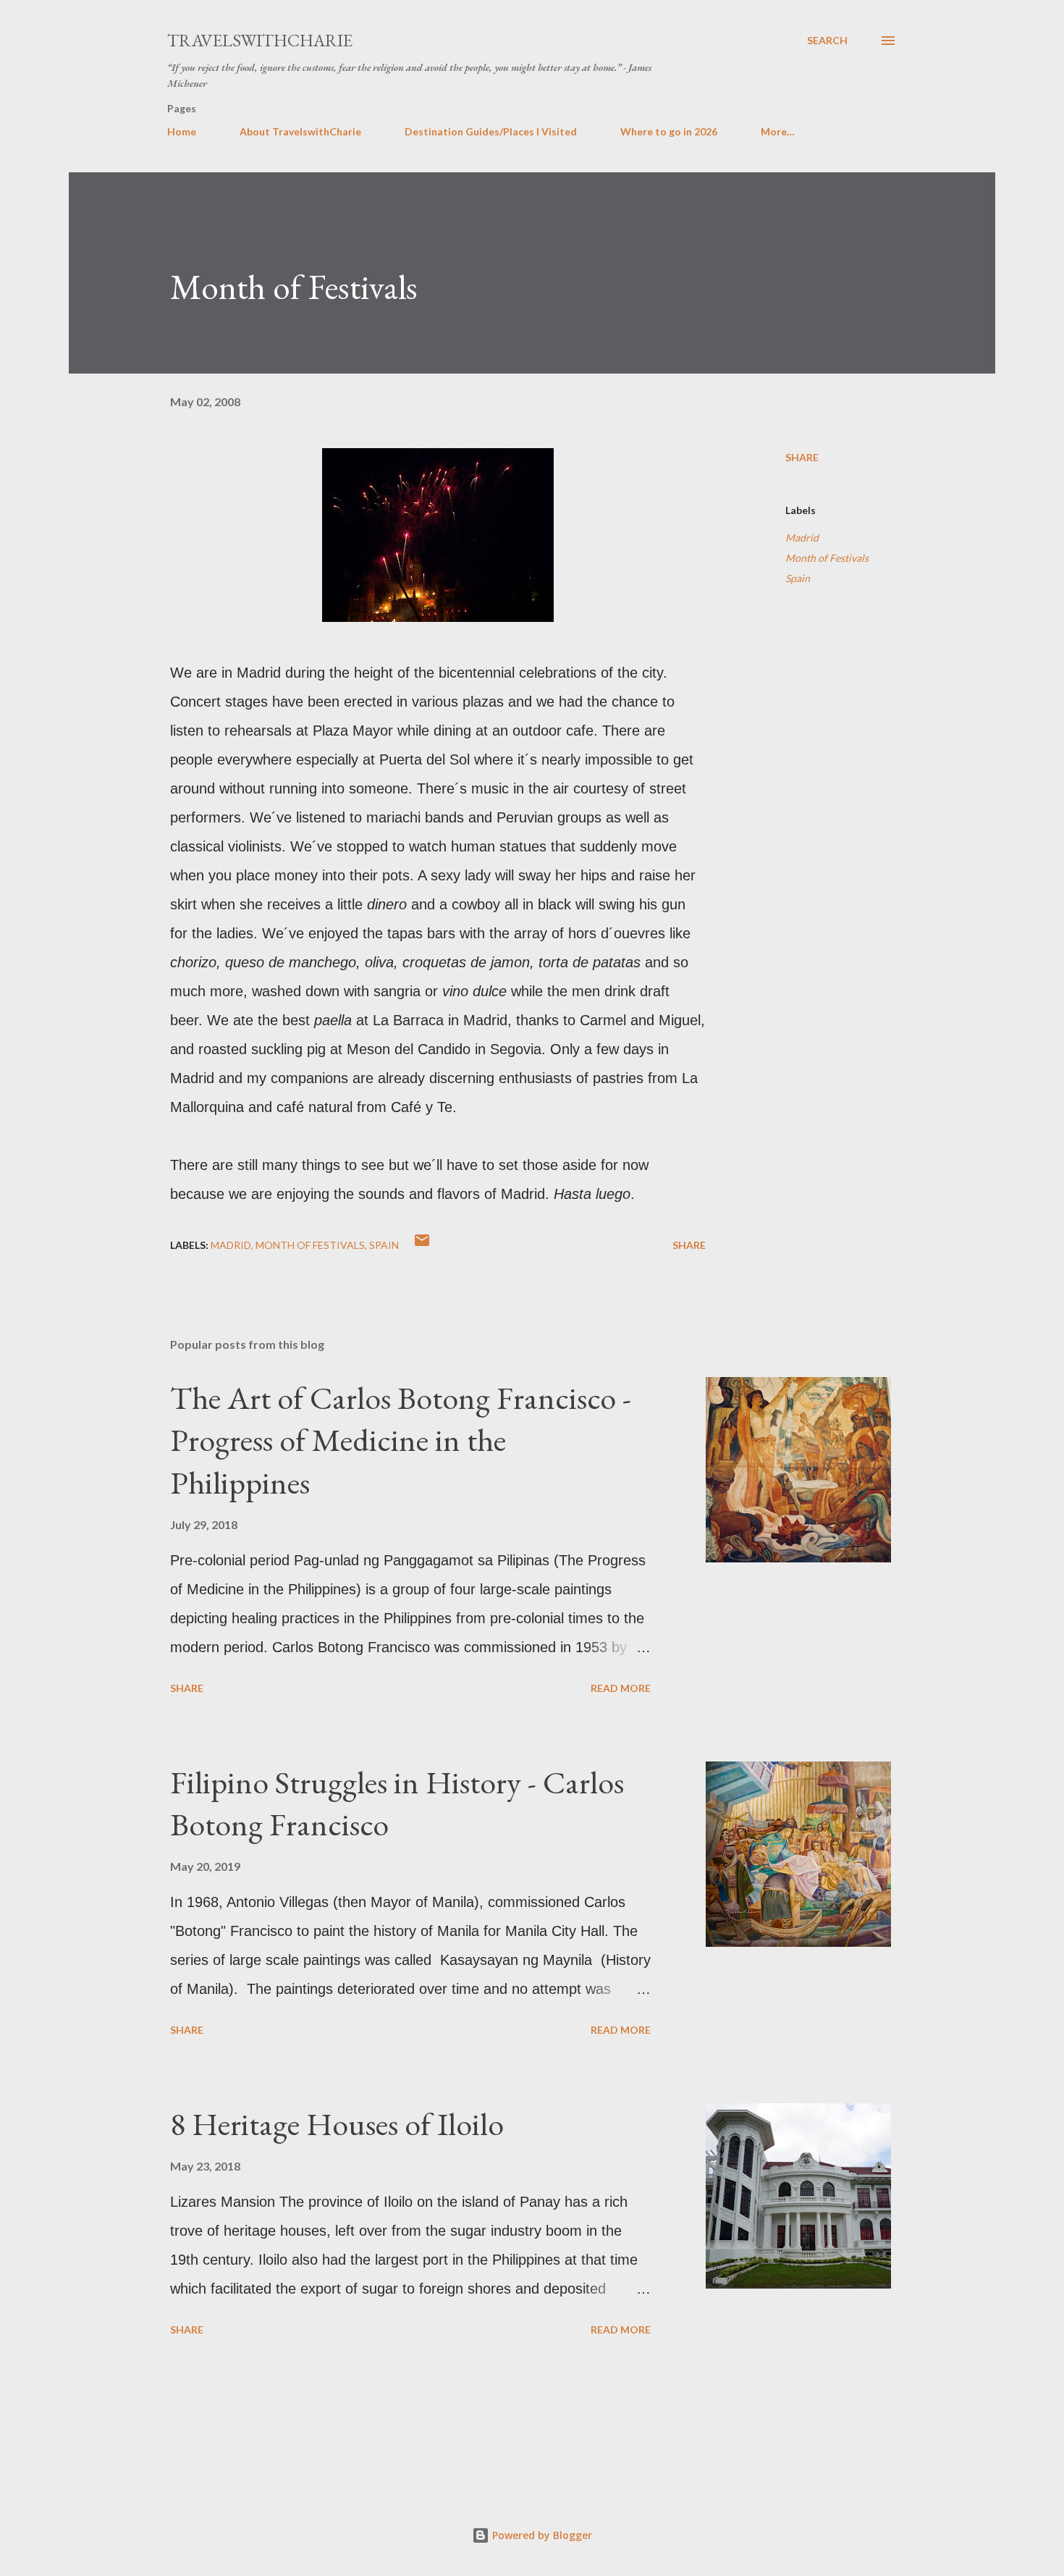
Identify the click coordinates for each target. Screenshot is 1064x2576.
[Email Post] (422, 1245)
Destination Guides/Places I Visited (491, 131)
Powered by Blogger (541, 2535)
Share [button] (802, 457)
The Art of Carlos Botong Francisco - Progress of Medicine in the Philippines (401, 1440)
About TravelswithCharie (300, 131)
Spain (798, 578)
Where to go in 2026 (669, 131)
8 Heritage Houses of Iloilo (337, 2124)
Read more (621, 1688)
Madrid (802, 538)
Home (182, 131)
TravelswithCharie (260, 40)
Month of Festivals (827, 558)
